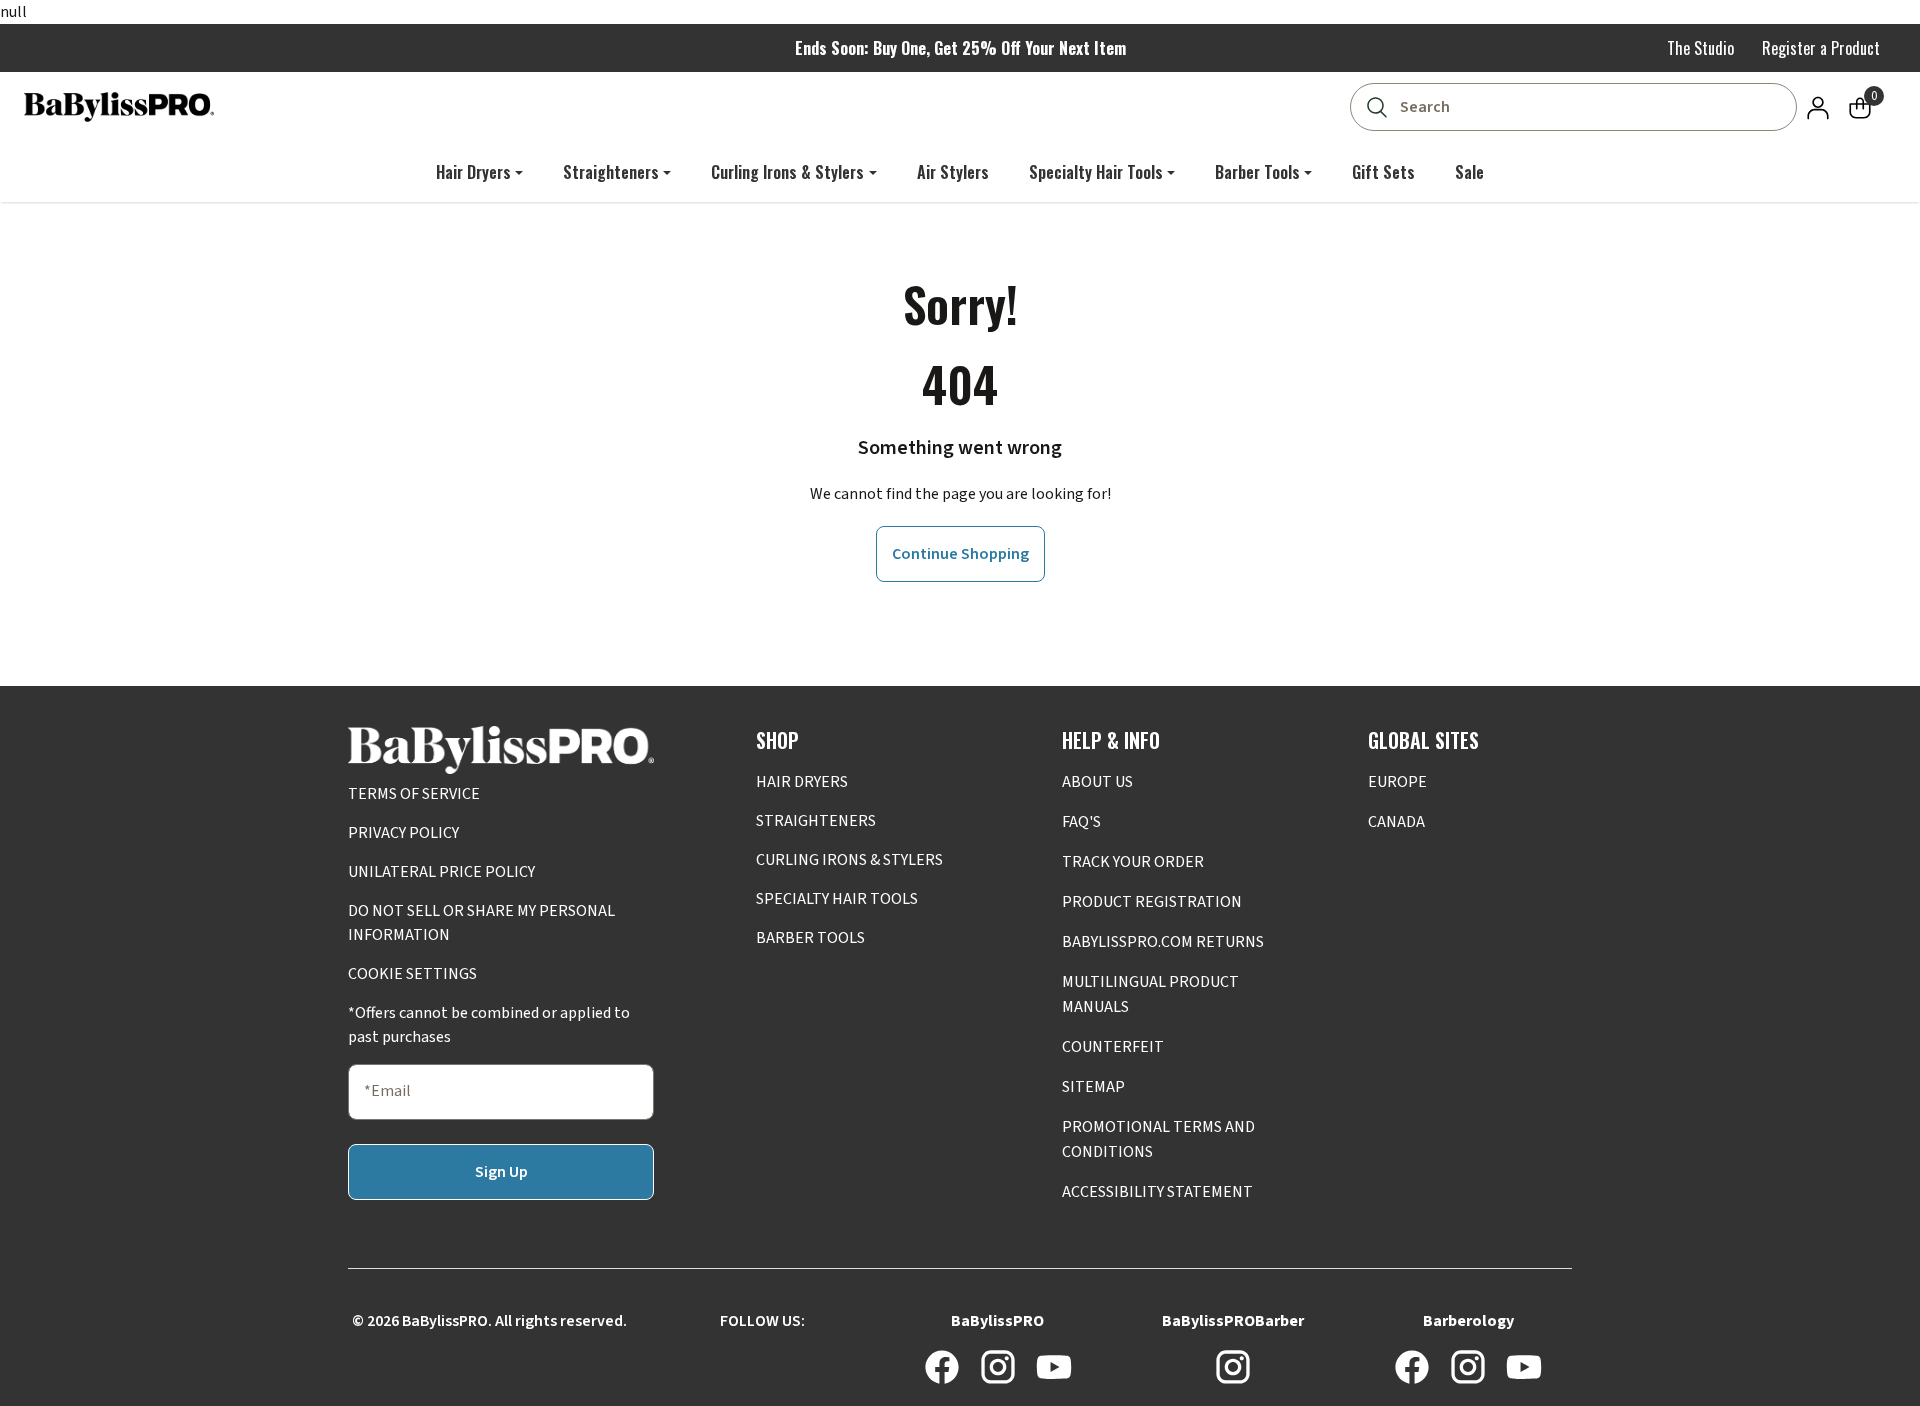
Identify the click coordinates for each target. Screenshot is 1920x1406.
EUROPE (1397, 782)
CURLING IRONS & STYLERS (849, 860)
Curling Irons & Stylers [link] (787, 172)
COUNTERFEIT (1113, 1047)
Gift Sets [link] (1383, 172)
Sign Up (501, 1172)
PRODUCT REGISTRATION (1152, 902)
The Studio (1700, 48)
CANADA (1396, 822)
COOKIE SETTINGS (412, 974)
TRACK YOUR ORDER (1133, 862)
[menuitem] (479, 172)
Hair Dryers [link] (473, 172)
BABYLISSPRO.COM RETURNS (1163, 942)
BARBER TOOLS (810, 938)
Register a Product (1821, 48)
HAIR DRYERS (802, 782)
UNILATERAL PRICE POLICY (441, 872)
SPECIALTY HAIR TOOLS (837, 899)
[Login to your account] (1818, 107)
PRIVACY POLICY (403, 833)
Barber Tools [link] (1257, 172)
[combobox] (1577, 107)
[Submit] (1376, 107)
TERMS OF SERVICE (414, 794)
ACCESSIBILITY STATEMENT (1157, 1192)
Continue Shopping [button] (960, 554)
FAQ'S (1081, 822)
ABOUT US (1097, 782)
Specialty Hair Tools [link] (1096, 172)
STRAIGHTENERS (816, 821)
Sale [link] (1469, 172)
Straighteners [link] (611, 172)
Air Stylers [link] (953, 172)
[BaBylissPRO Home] (119, 107)
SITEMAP (1093, 1087)
